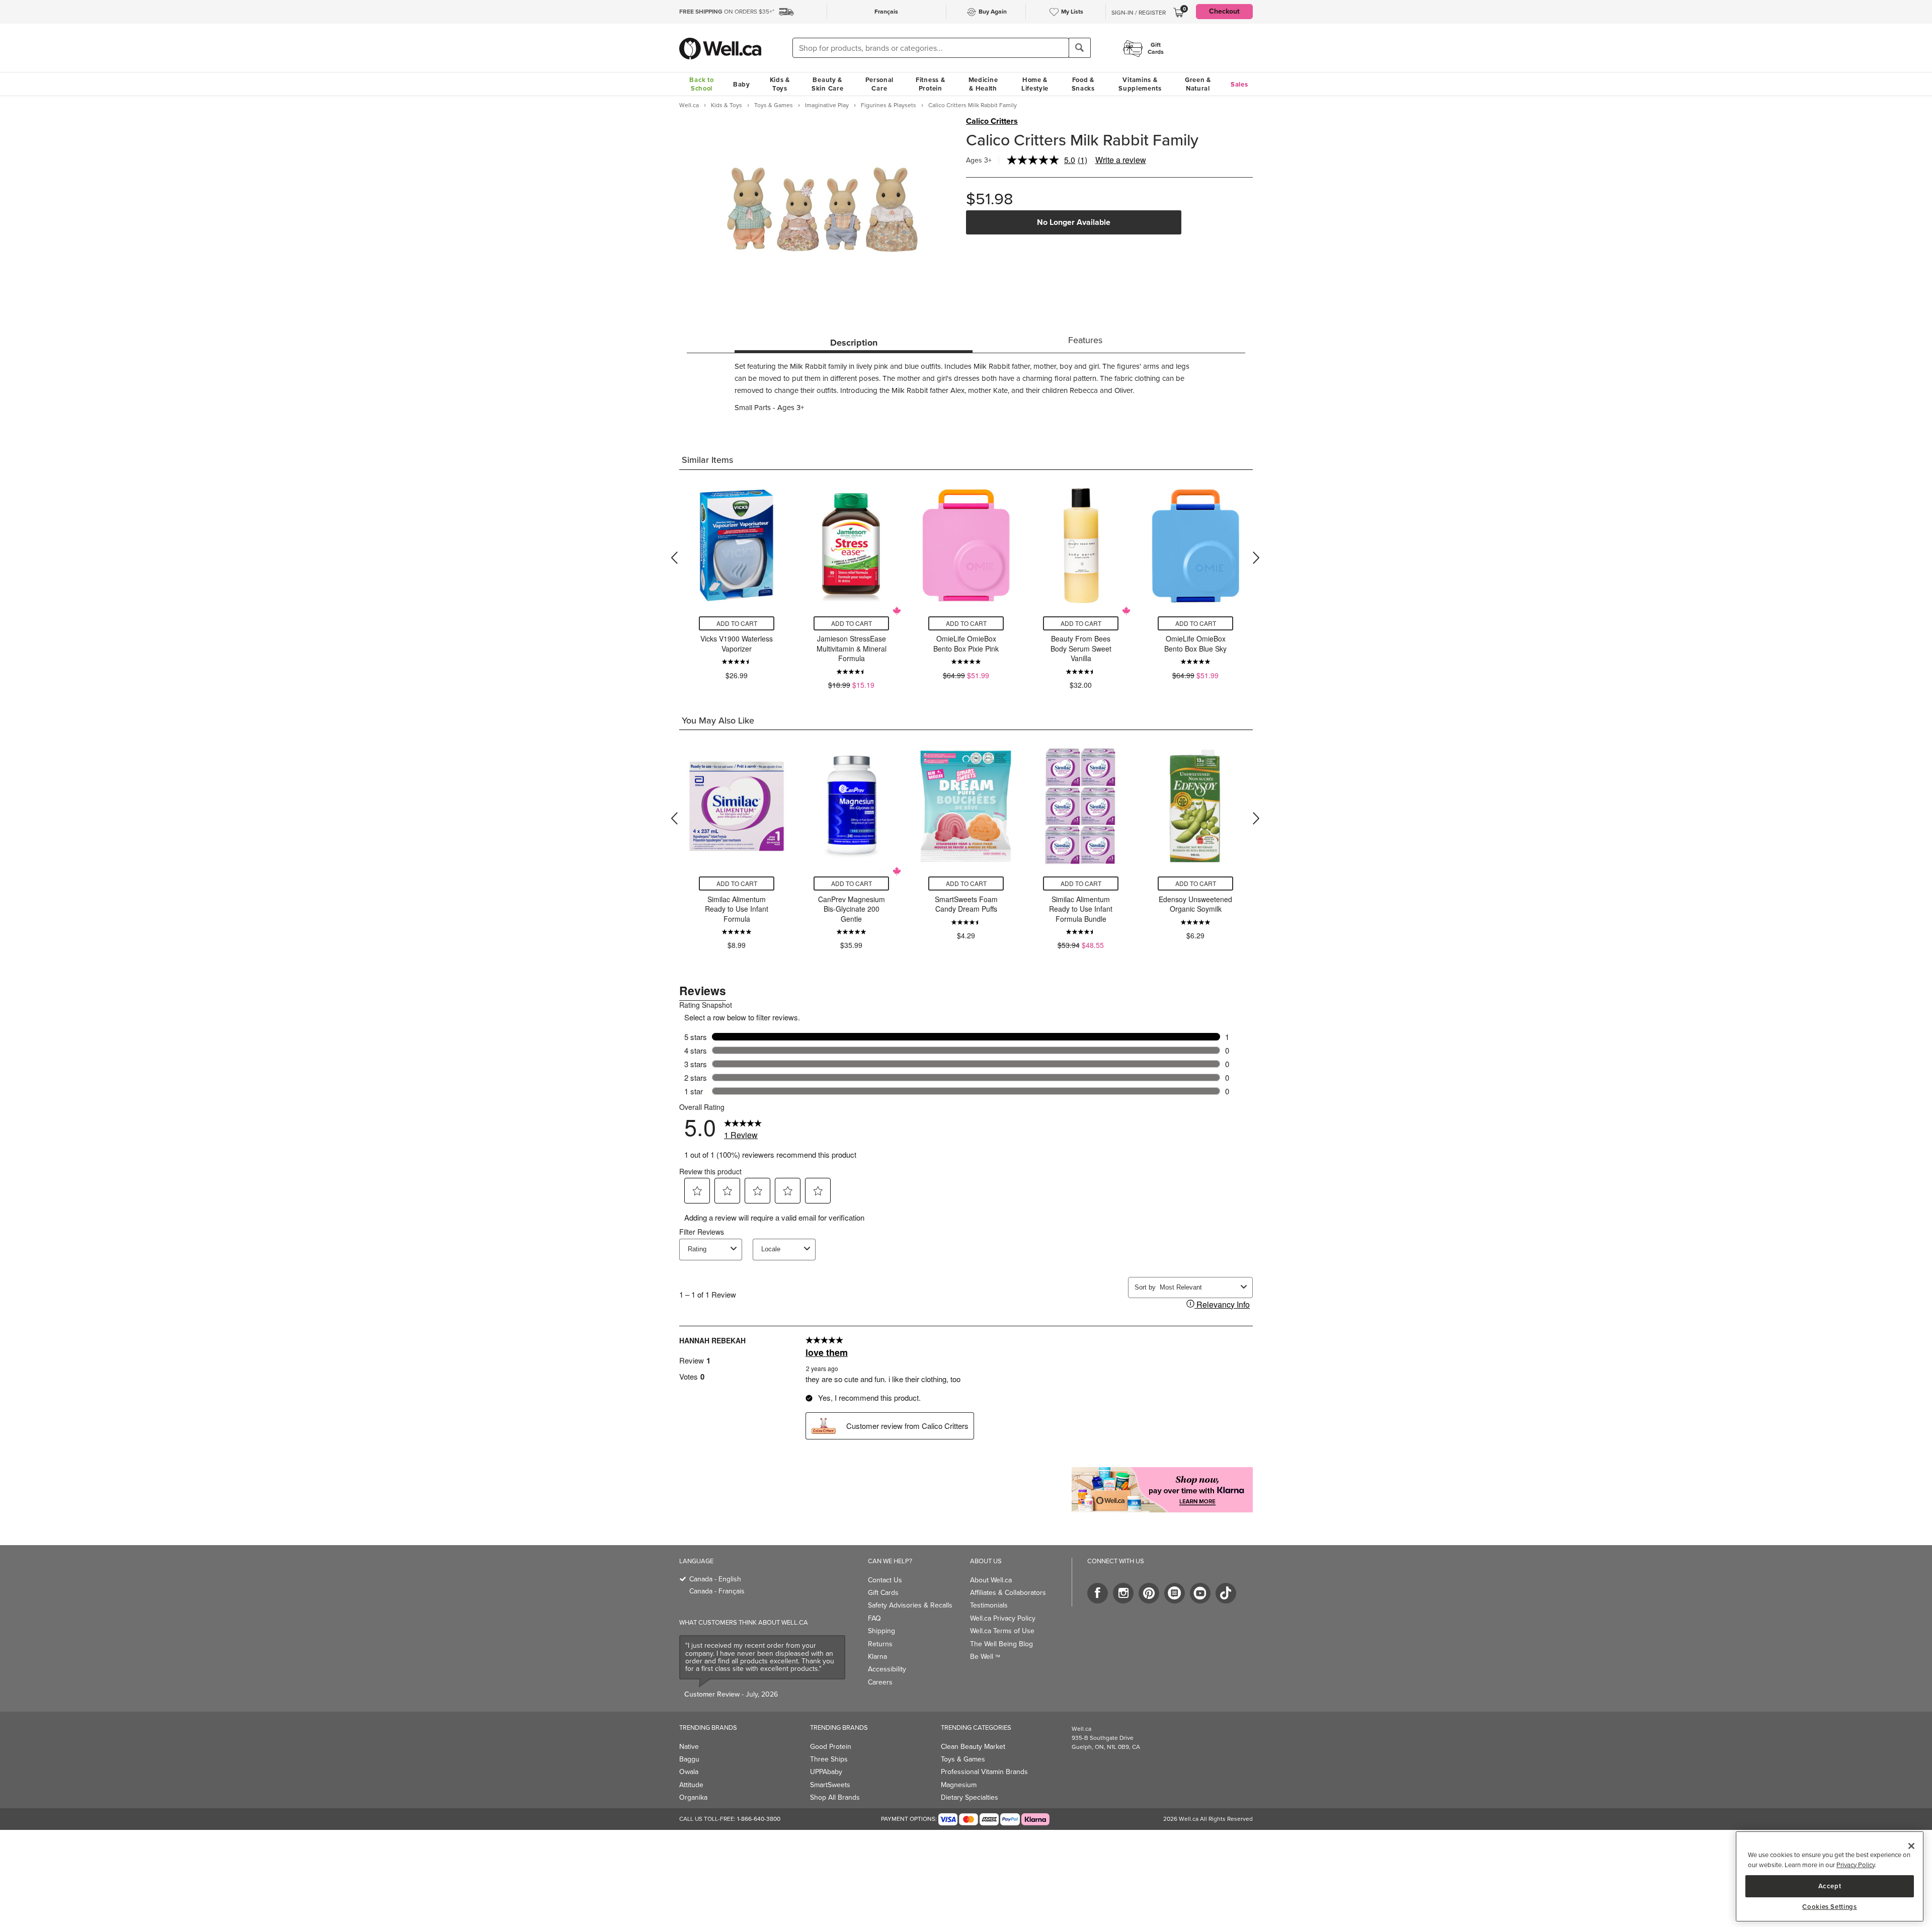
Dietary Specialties (970, 1797)
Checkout (1224, 11)
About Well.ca (991, 1580)
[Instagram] (1123, 1593)
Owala (689, 1772)
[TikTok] (1226, 1593)
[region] (1830, 1876)
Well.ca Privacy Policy (1003, 1618)
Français (886, 12)
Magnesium (959, 1785)
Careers (880, 1682)
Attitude (691, 1785)
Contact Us (885, 1580)
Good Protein (831, 1747)
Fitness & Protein (930, 84)
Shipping (881, 1631)
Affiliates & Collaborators (1008, 1593)
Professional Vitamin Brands (984, 1772)
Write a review (1121, 160)
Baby (742, 84)
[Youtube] (1200, 1593)
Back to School (701, 84)
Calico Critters (992, 121)
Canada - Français (717, 1591)
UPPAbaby (826, 1772)
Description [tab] (854, 343)
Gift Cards (883, 1593)
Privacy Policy (1856, 1865)
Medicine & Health (983, 84)
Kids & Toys (780, 84)
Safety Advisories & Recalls (910, 1605)
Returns (880, 1644)
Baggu (689, 1759)
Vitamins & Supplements (1140, 84)
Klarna (877, 1657)
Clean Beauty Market (973, 1747)
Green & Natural (1198, 84)
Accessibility (887, 1669)
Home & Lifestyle (1035, 84)
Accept (1830, 1885)
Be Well (985, 1657)
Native (689, 1747)
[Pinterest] (1149, 1593)
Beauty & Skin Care (827, 84)
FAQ (874, 1618)
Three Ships (829, 1759)
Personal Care (880, 84)
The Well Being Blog (1001, 1644)
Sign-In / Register (1139, 13)
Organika (693, 1797)
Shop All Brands (835, 1797)
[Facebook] (1098, 1593)
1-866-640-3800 (759, 1819)
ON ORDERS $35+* (727, 12)
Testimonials (989, 1605)
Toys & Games (963, 1759)
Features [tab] (1085, 340)
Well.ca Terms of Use (1002, 1631)
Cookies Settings (1830, 1907)
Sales (1239, 84)
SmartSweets (830, 1785)
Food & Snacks (1083, 84)
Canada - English (715, 1579)
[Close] (1911, 1846)
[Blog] (1175, 1593)
